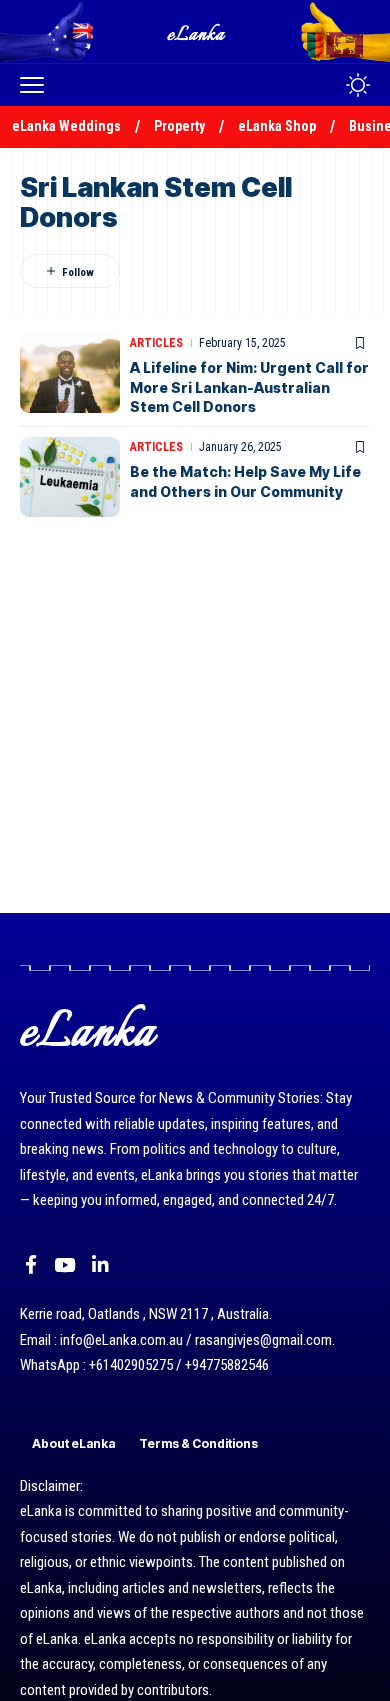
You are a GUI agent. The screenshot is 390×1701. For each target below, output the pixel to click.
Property (179, 126)
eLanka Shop (277, 126)
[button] (37, 85)
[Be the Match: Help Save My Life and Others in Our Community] (70, 477)
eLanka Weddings (66, 126)
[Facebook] (31, 1265)
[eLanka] (197, 31)
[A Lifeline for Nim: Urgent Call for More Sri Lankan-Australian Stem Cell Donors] (70, 373)
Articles (156, 343)
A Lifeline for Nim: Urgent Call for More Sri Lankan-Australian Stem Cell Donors (249, 387)
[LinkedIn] (100, 1265)
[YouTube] (64, 1265)
